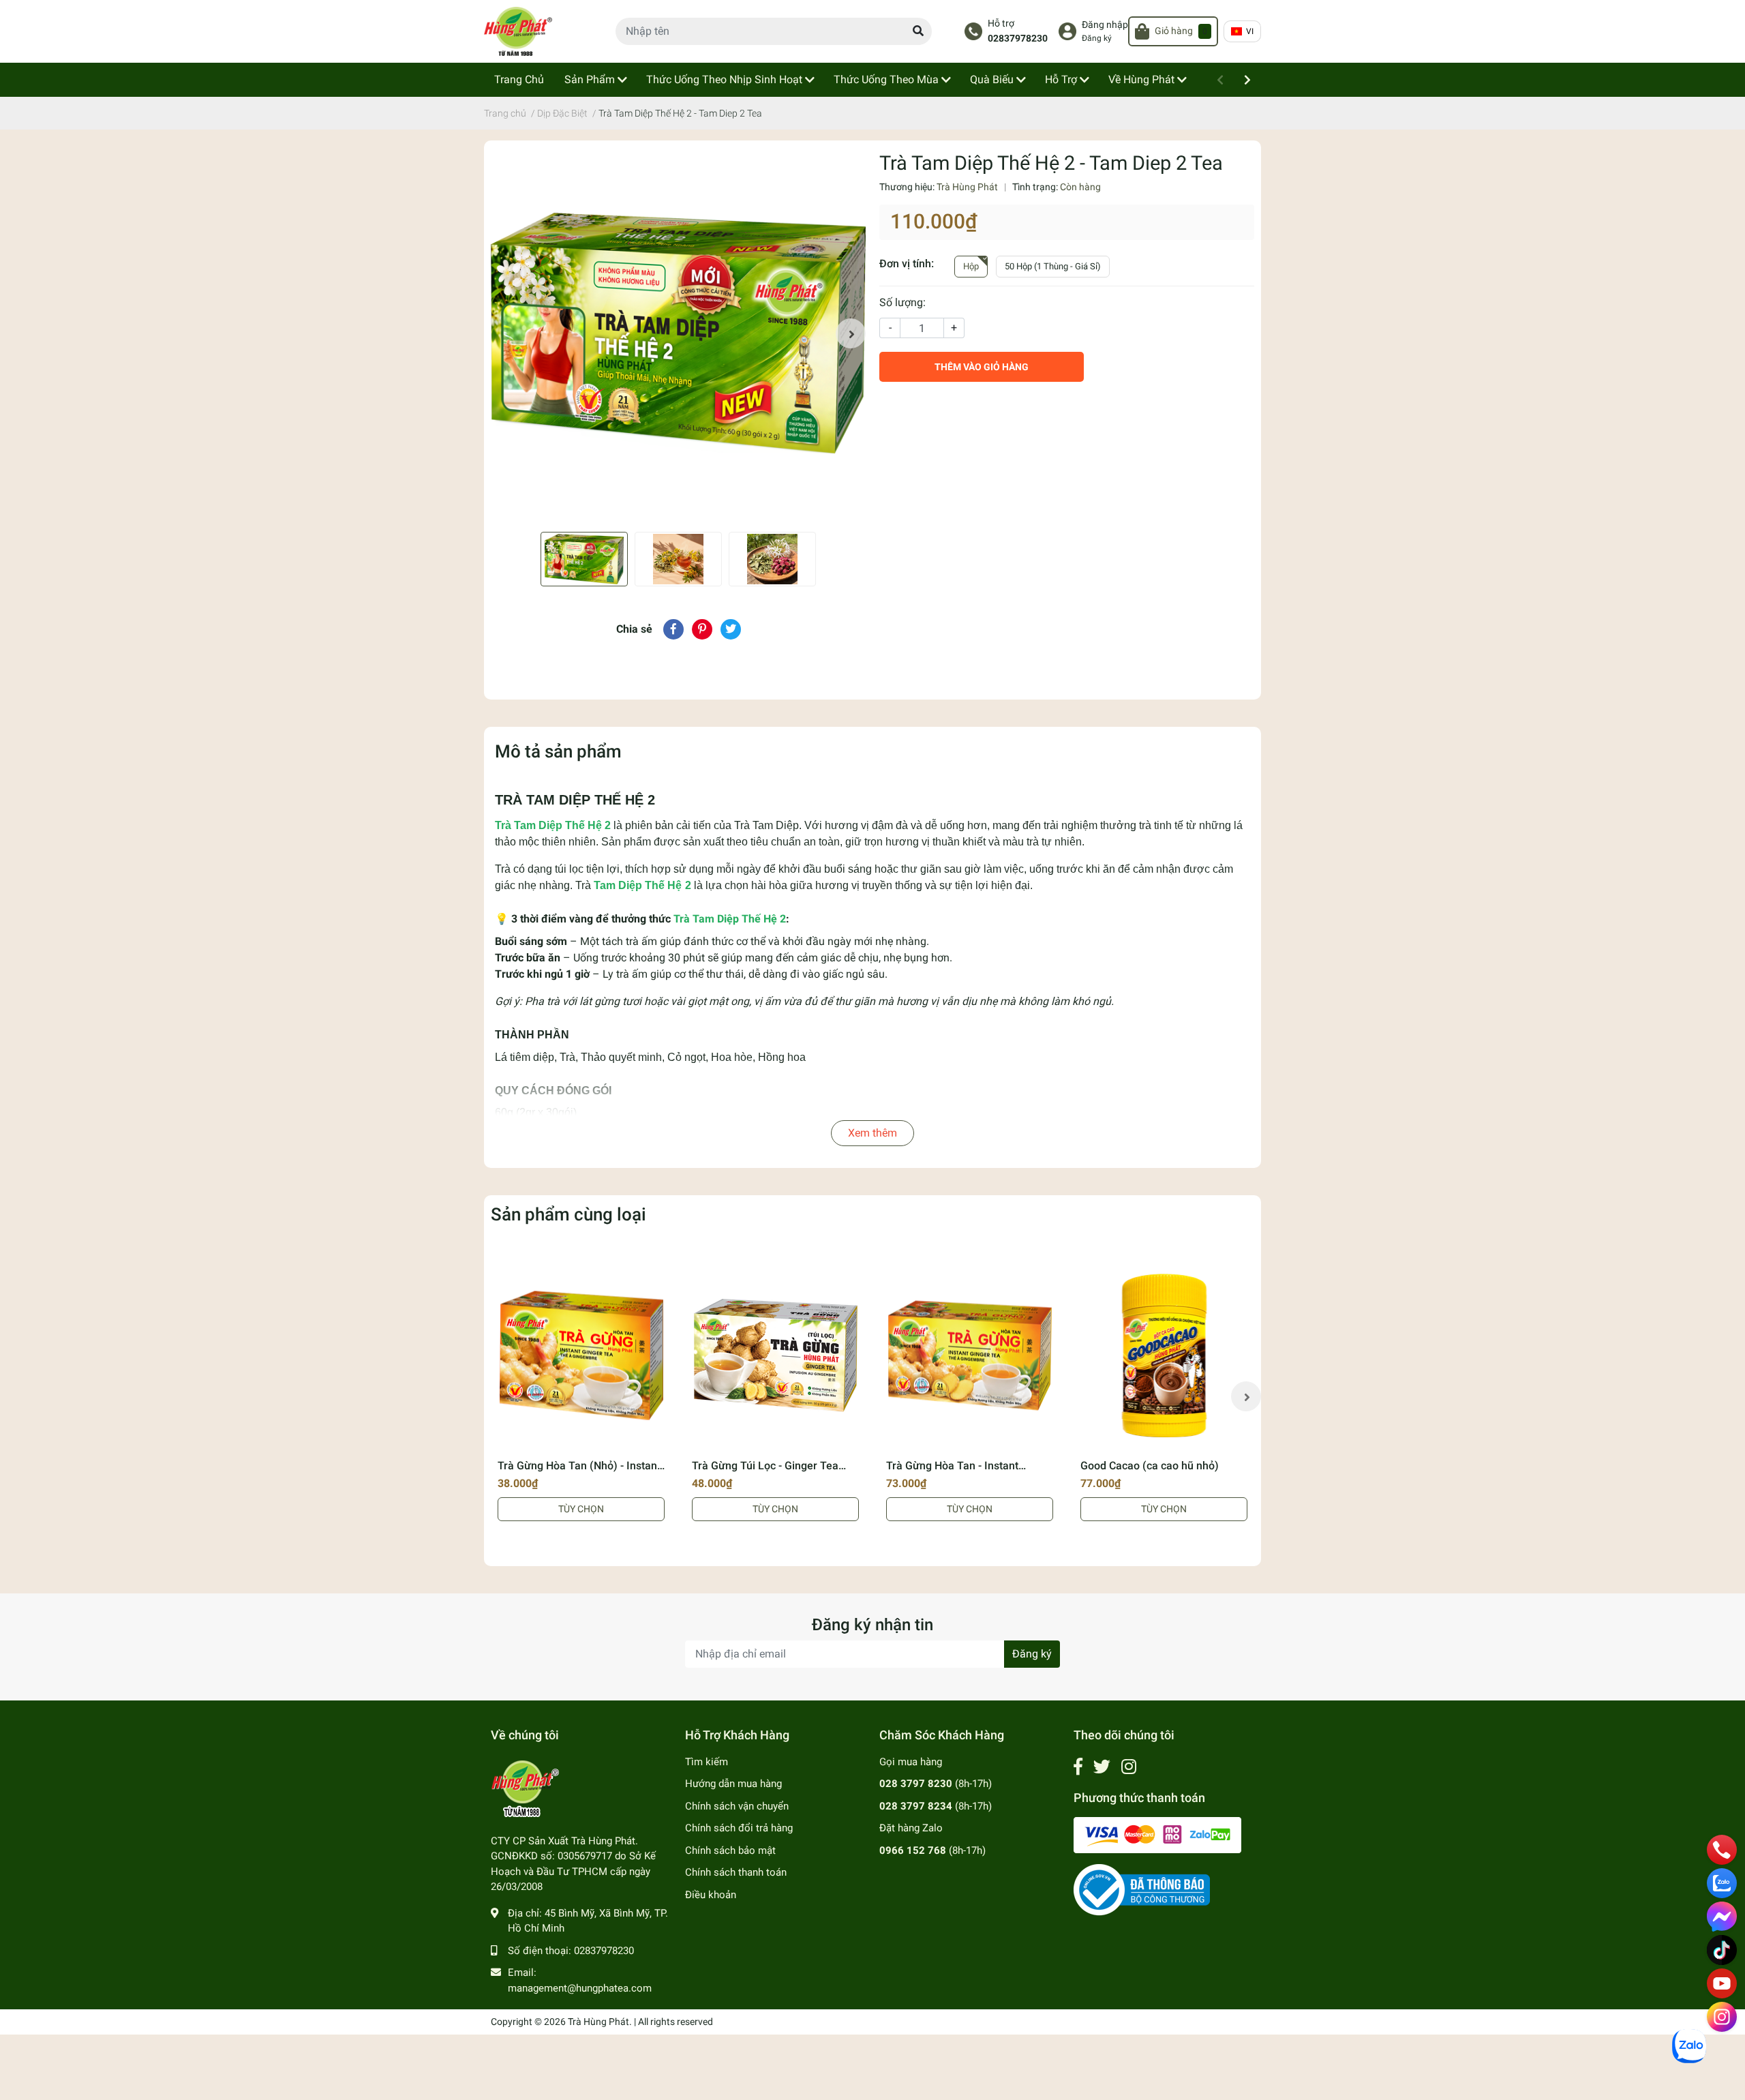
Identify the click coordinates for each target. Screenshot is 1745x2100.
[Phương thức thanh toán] (1157, 1834)
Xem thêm (872, 1133)
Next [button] (851, 333)
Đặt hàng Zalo (911, 1828)
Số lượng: (902, 302)
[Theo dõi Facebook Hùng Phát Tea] (1078, 1767)
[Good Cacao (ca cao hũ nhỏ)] (1164, 1355)
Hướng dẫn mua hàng (733, 1784)
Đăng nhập (1105, 25)
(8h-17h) (936, 1784)
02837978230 (1018, 39)
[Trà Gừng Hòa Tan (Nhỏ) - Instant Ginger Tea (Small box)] (581, 1355)
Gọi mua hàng (911, 1762)
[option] (678, 333)
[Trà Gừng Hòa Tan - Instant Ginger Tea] (970, 1355)
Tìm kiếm (707, 1762)
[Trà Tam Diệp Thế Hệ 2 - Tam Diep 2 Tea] (678, 333)
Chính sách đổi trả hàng (739, 1828)
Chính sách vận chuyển (737, 1806)
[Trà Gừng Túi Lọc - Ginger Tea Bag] (775, 1355)
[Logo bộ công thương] (1142, 1889)
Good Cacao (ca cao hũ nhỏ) (1150, 1466)
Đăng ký (1097, 38)
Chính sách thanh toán (736, 1872)
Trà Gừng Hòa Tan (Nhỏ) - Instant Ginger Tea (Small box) (579, 1472)
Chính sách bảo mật (730, 1850)
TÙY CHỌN (581, 1509)
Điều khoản (711, 1895)
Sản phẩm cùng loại (568, 1214)
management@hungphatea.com (580, 1988)
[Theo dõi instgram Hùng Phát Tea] (1129, 1767)
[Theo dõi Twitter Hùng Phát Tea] (1102, 1767)
